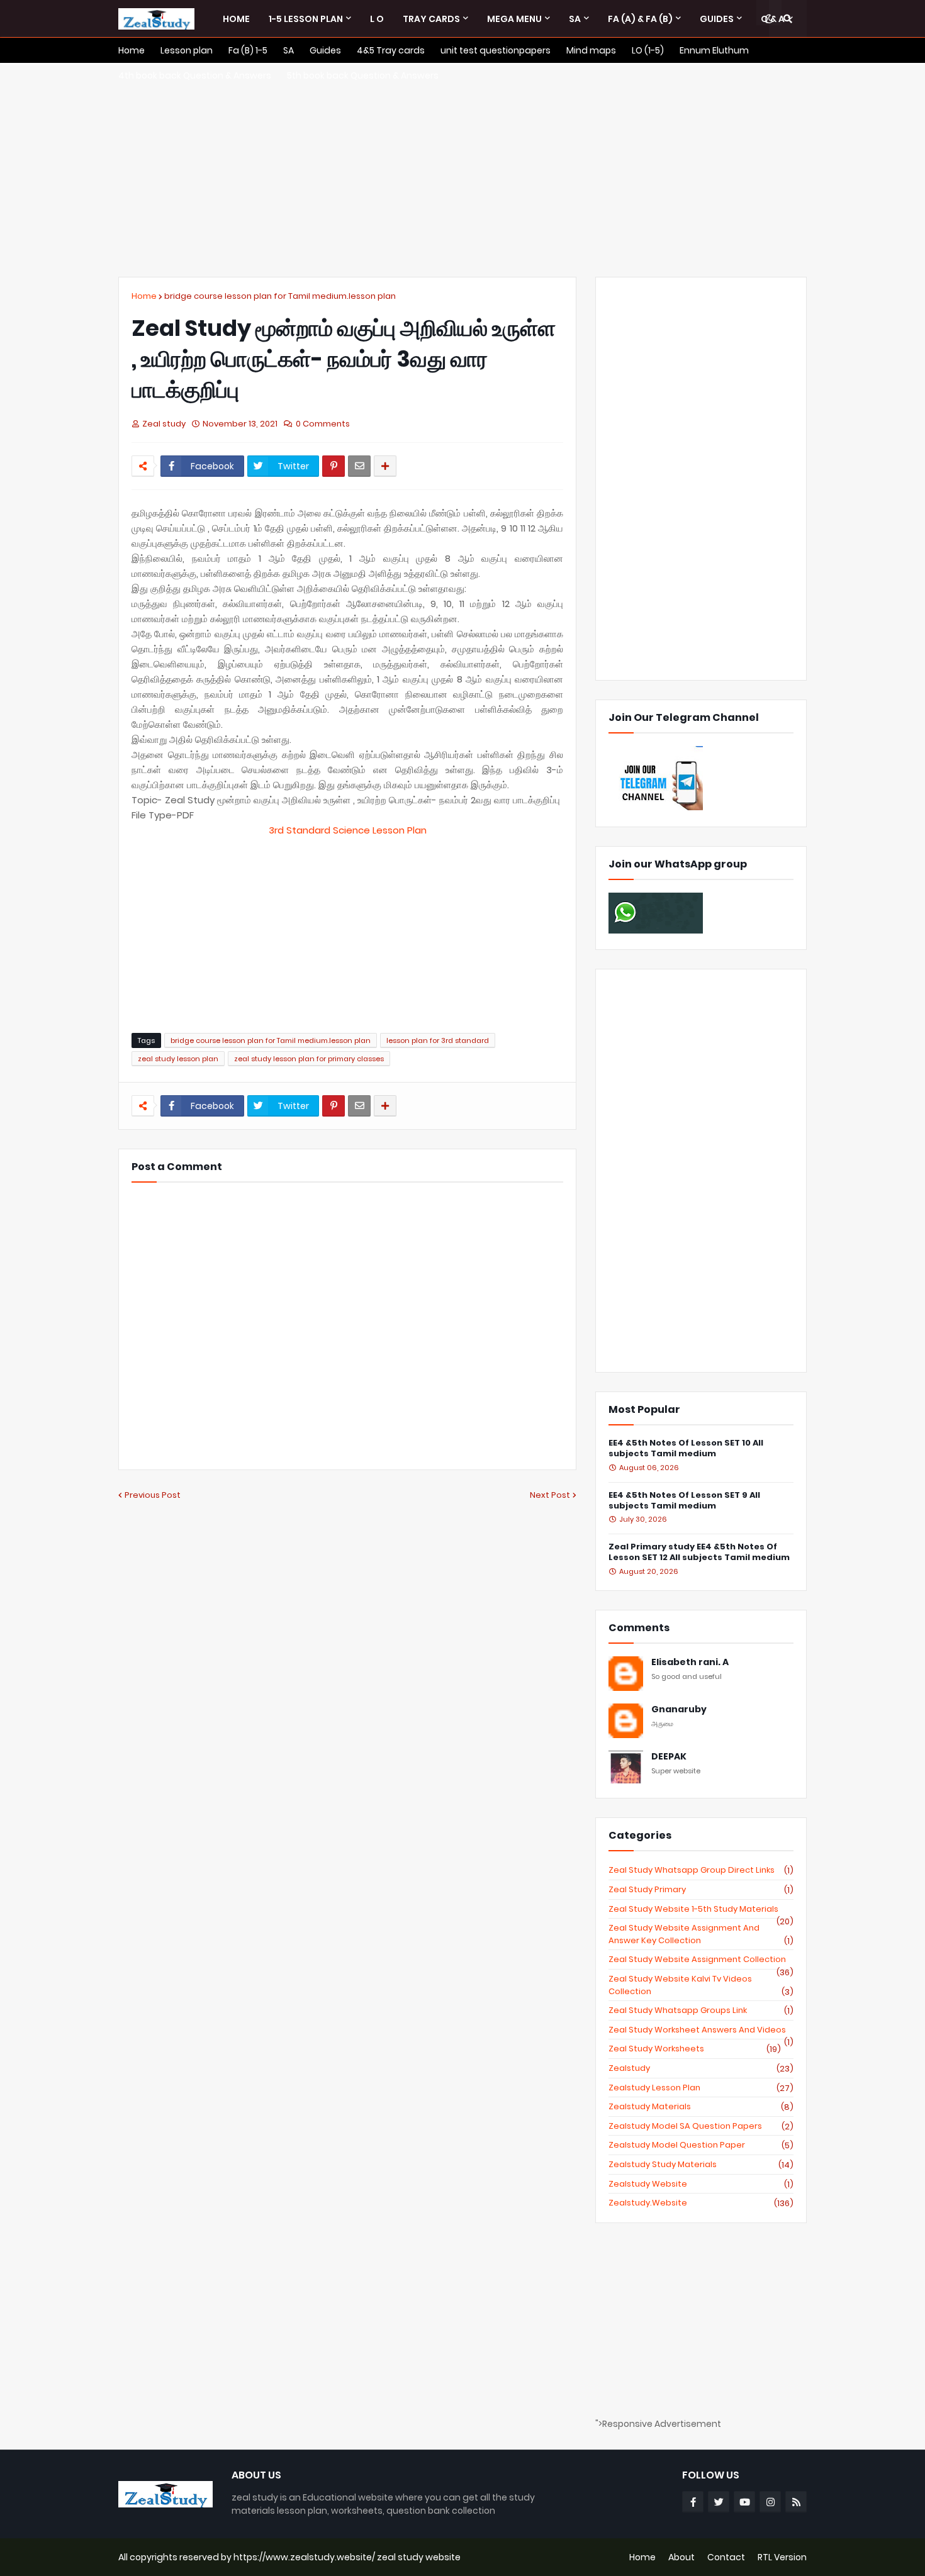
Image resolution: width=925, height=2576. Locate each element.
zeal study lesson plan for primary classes (309, 1059)
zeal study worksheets (695, 2049)
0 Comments (323, 424)
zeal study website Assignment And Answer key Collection (701, 1934)
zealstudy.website (701, 2203)
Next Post (550, 1495)
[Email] (359, 466)
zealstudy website (701, 2184)
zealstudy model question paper (701, 2145)
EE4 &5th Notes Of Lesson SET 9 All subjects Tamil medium (684, 1501)
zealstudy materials (701, 2107)
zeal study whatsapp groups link (701, 2010)
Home (144, 296)
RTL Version (782, 2557)
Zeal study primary (701, 1890)
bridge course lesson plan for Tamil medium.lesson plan (280, 296)
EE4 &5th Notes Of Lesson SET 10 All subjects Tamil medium (686, 1449)
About (681, 2557)
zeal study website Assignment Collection (701, 1960)
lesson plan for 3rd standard (438, 1040)
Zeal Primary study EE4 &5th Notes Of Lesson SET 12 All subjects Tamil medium (699, 1553)
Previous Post (153, 1495)
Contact (726, 2557)
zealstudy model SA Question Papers (701, 2126)
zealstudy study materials (701, 2165)
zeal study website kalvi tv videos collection (701, 1985)
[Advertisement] (462, 170)
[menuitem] (236, 19)
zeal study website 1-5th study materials (701, 1909)
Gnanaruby (679, 1709)
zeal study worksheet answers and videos (701, 2030)
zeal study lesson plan (178, 1059)
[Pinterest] (334, 466)
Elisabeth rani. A (690, 1662)
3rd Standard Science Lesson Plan (348, 830)
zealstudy (701, 2068)
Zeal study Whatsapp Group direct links (701, 1870)
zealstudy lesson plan (701, 2088)
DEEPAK (669, 1757)
